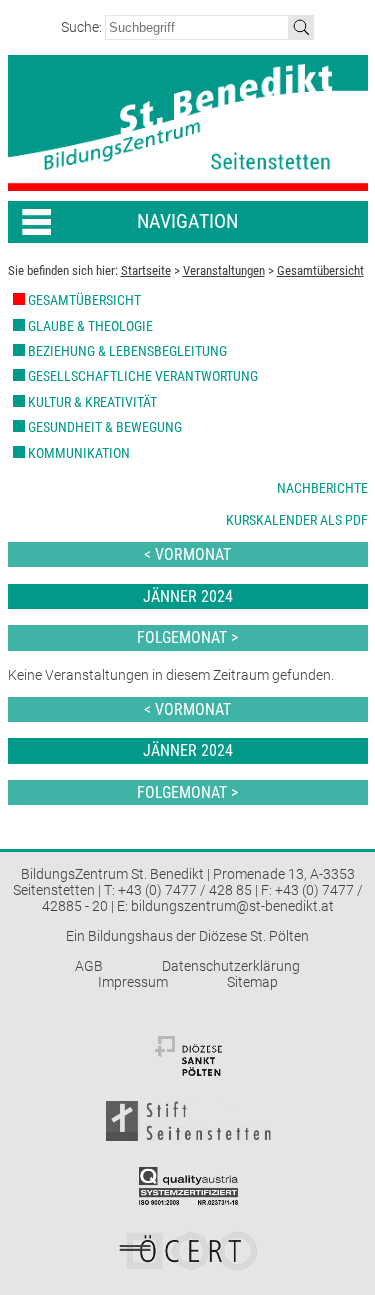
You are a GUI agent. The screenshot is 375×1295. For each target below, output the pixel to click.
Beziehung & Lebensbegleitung (127, 351)
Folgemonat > (187, 637)
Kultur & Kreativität (92, 402)
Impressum (133, 982)
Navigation (187, 221)
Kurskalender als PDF (297, 520)
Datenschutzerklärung (231, 966)
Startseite (146, 270)
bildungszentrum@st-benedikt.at (232, 906)
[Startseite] (188, 123)
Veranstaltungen (224, 270)
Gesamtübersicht (320, 270)
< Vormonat (187, 554)
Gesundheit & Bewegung (105, 427)
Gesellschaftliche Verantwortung (143, 376)
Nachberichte (322, 488)
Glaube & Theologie (90, 326)
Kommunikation (79, 453)
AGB (89, 966)
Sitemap (252, 982)
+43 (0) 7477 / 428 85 (185, 890)
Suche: (83, 27)
